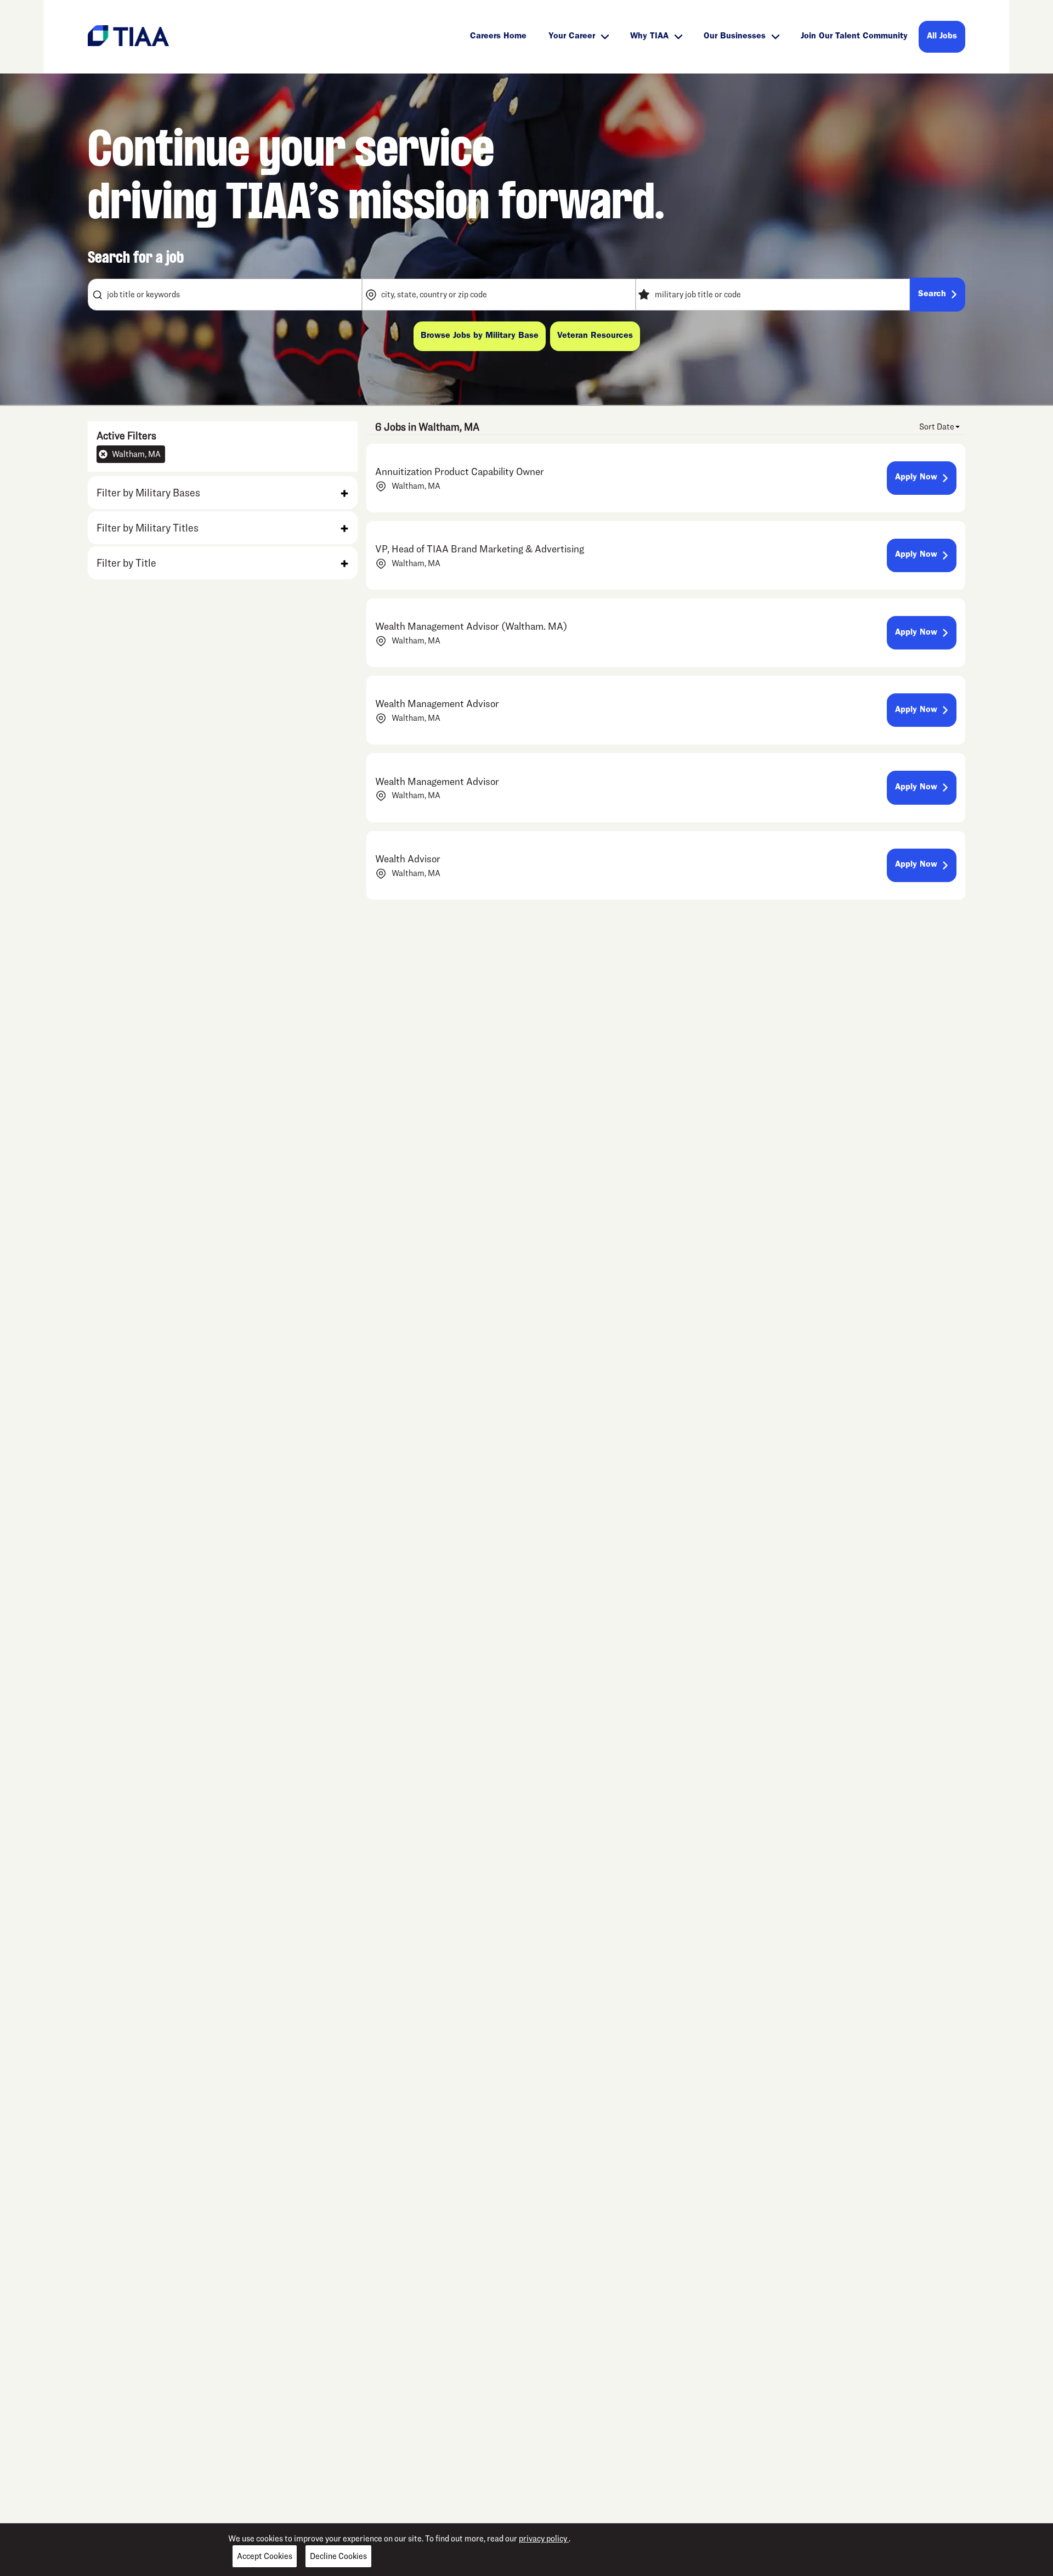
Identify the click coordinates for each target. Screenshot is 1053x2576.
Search (932, 295)
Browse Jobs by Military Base (480, 336)
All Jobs (942, 37)
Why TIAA (649, 37)
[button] (223, 493)
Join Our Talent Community (854, 37)
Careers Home (498, 37)
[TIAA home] (128, 35)
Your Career (572, 37)
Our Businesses (735, 37)
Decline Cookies (338, 2556)
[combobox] (225, 295)
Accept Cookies (265, 2556)
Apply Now (916, 478)
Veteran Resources (595, 336)
